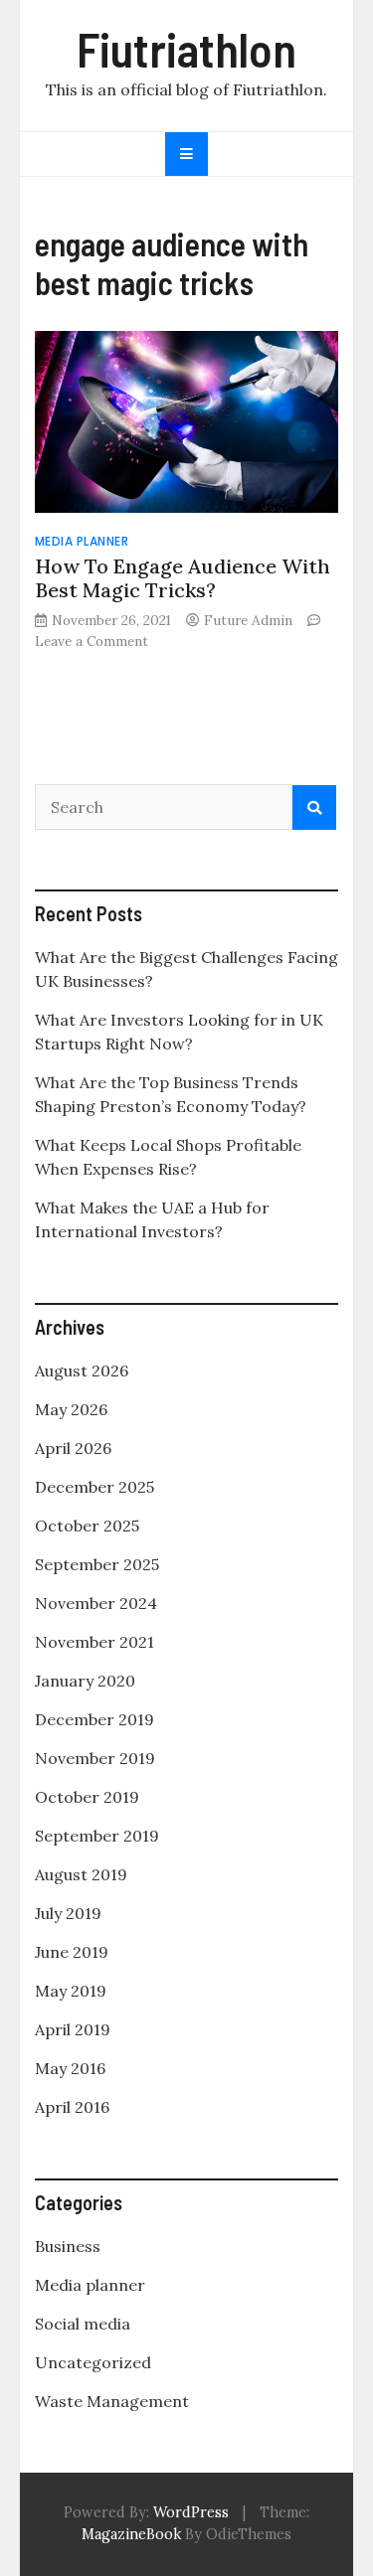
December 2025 (94, 1487)
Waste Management (112, 2401)
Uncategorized (93, 2362)
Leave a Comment (92, 641)
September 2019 (97, 1836)
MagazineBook (131, 2534)
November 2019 (95, 1758)
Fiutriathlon (186, 49)
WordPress (191, 2512)
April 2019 (73, 2029)
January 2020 (85, 1681)
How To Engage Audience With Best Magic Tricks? (183, 578)
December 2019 (94, 1719)
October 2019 (87, 1797)
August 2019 (81, 1874)
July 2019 (68, 1913)
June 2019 (72, 1952)
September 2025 (97, 1564)
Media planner (82, 541)
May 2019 (71, 1991)
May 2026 (71, 1409)
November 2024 (96, 1603)
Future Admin (248, 620)
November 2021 (94, 1642)
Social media (83, 2324)
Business (68, 2246)
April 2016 (72, 2107)
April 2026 (73, 1448)
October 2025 (87, 1526)
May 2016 (70, 2068)
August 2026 (82, 1370)
